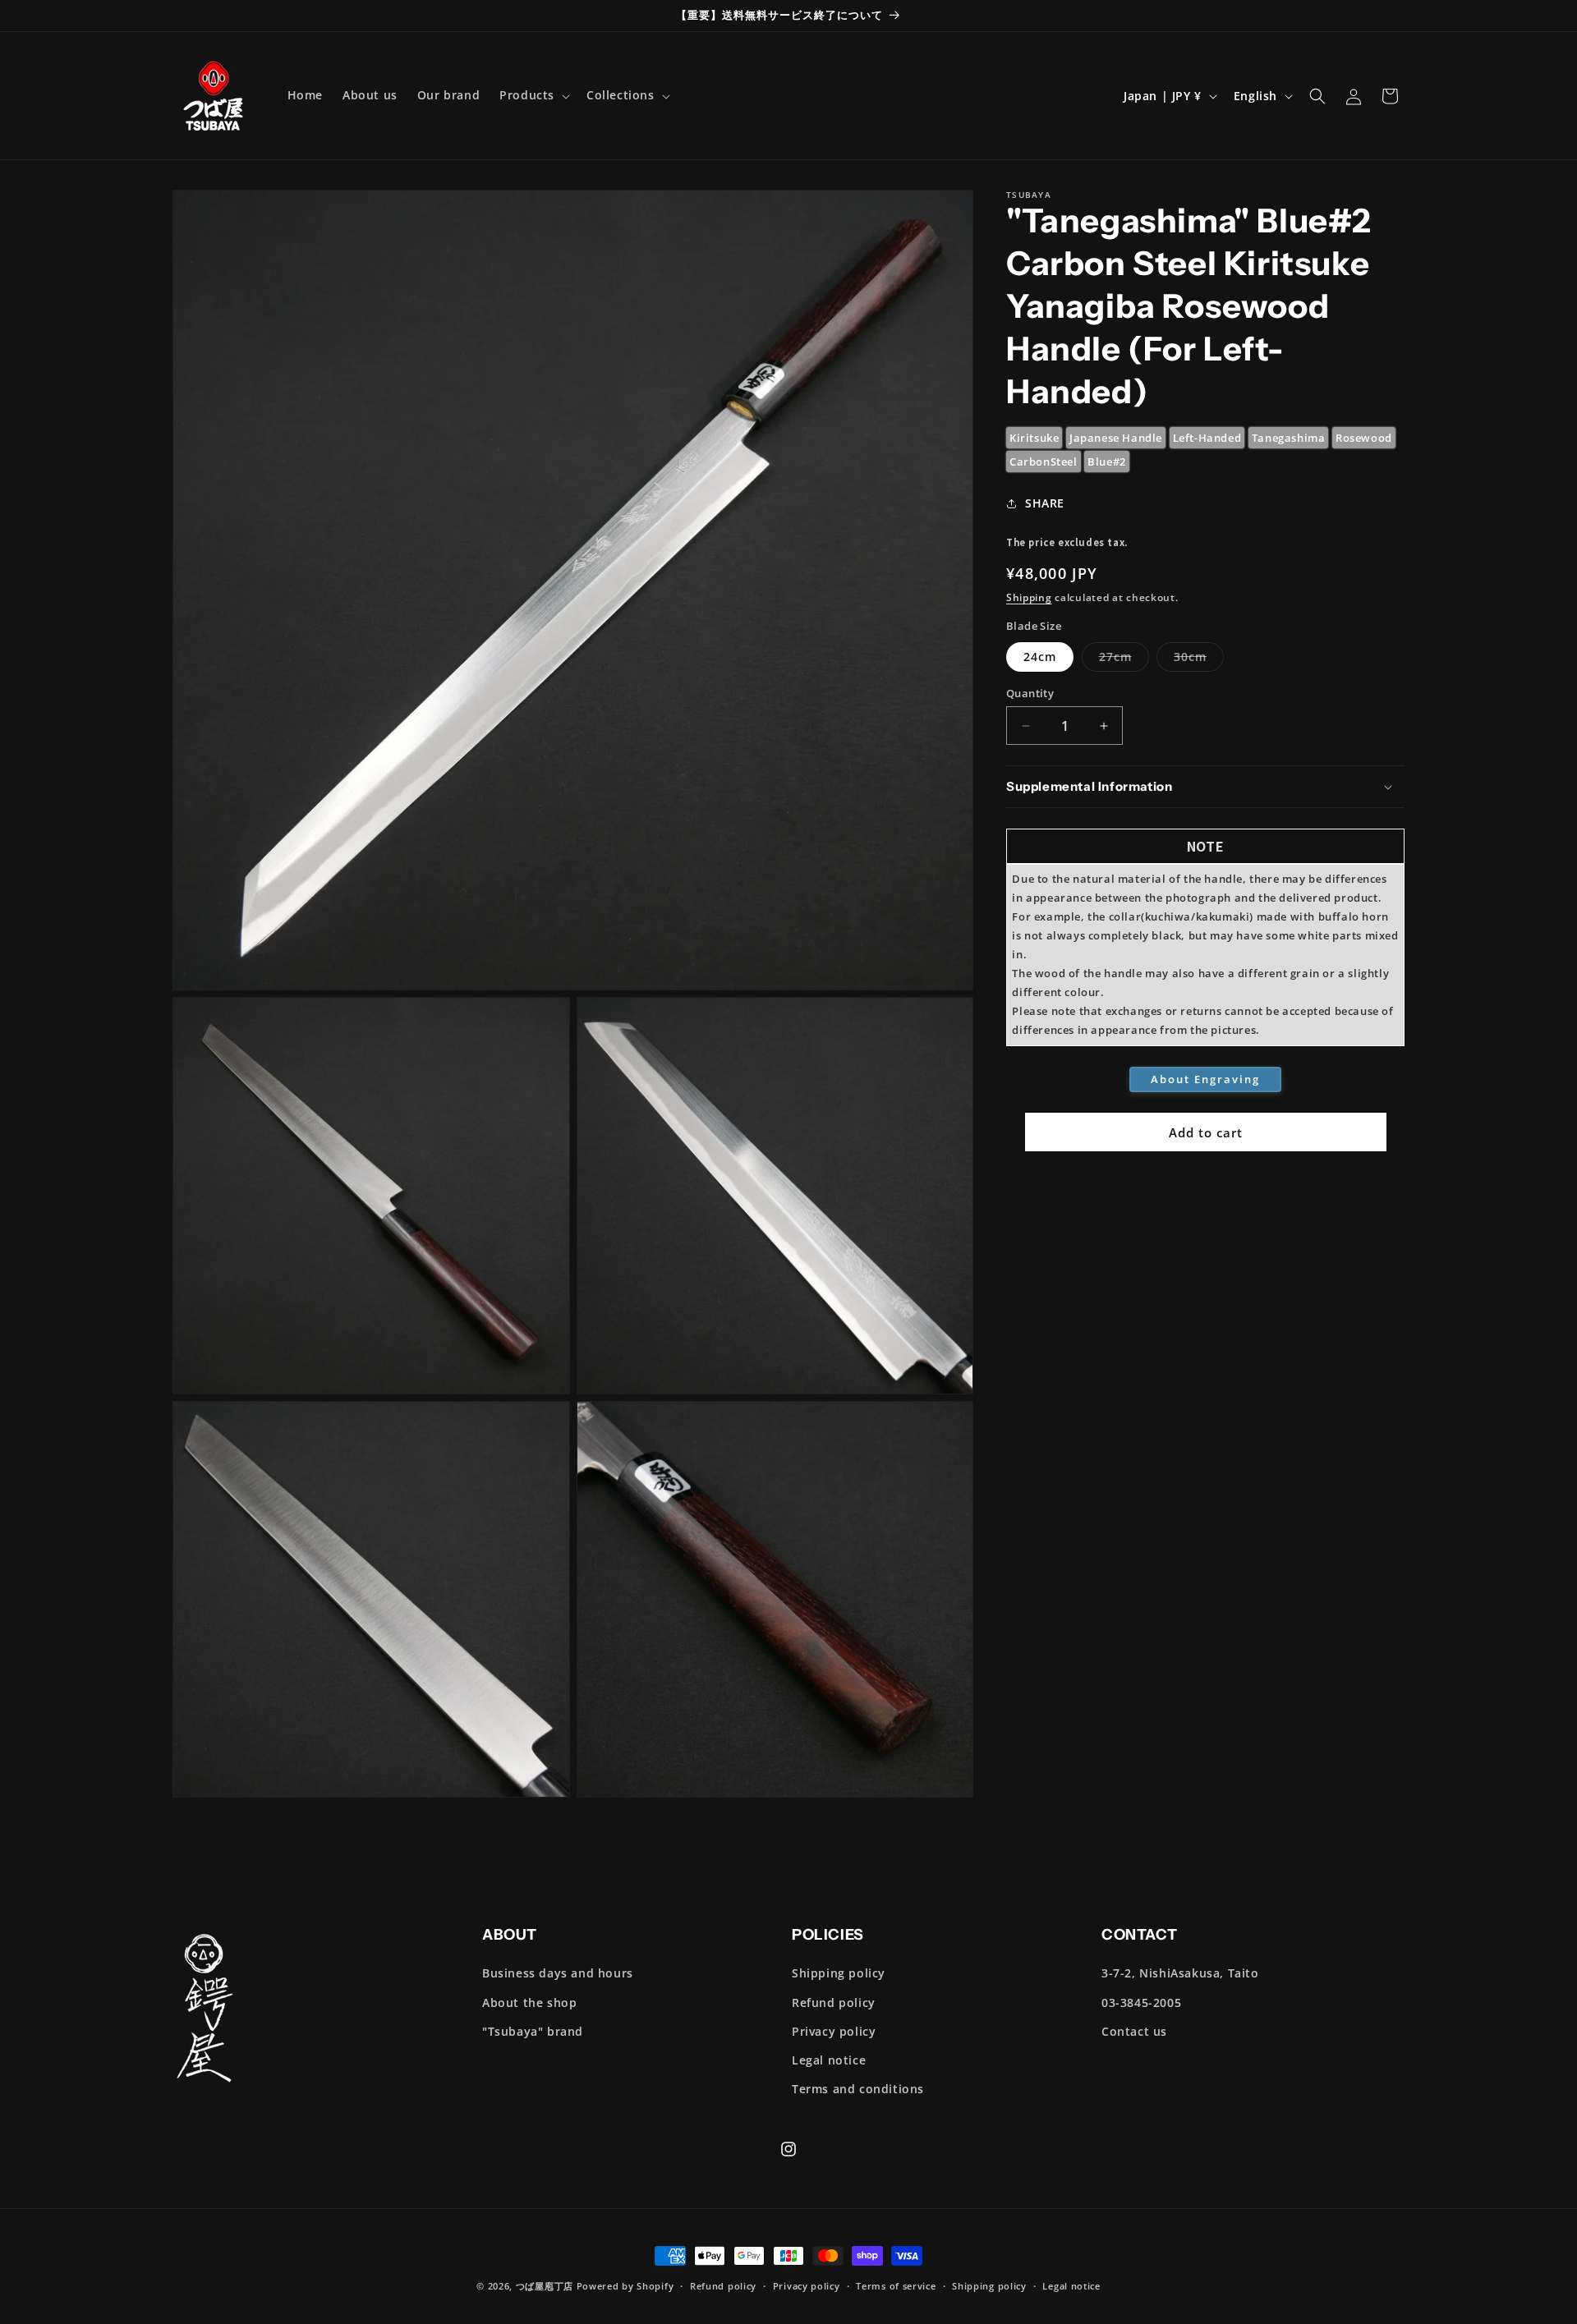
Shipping (1029, 597)
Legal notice (829, 2060)
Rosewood (1364, 438)
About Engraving (1205, 1079)
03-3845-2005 (1141, 2002)
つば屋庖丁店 (545, 2286)
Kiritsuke (1034, 438)
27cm (1124, 660)
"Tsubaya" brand (533, 2031)
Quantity (1030, 693)
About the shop (529, 2002)
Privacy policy (834, 2031)
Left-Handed (1207, 438)
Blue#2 (1107, 462)
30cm (1199, 660)
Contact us (1134, 2031)
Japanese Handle (1116, 438)
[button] (533, 95)
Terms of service (896, 2286)
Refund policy (834, 2002)
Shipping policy (839, 1973)
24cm (1040, 657)
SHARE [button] (1045, 503)
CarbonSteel (1044, 462)
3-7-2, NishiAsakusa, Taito (1180, 1973)
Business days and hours (558, 1973)
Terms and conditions (858, 2089)
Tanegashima (1289, 438)
